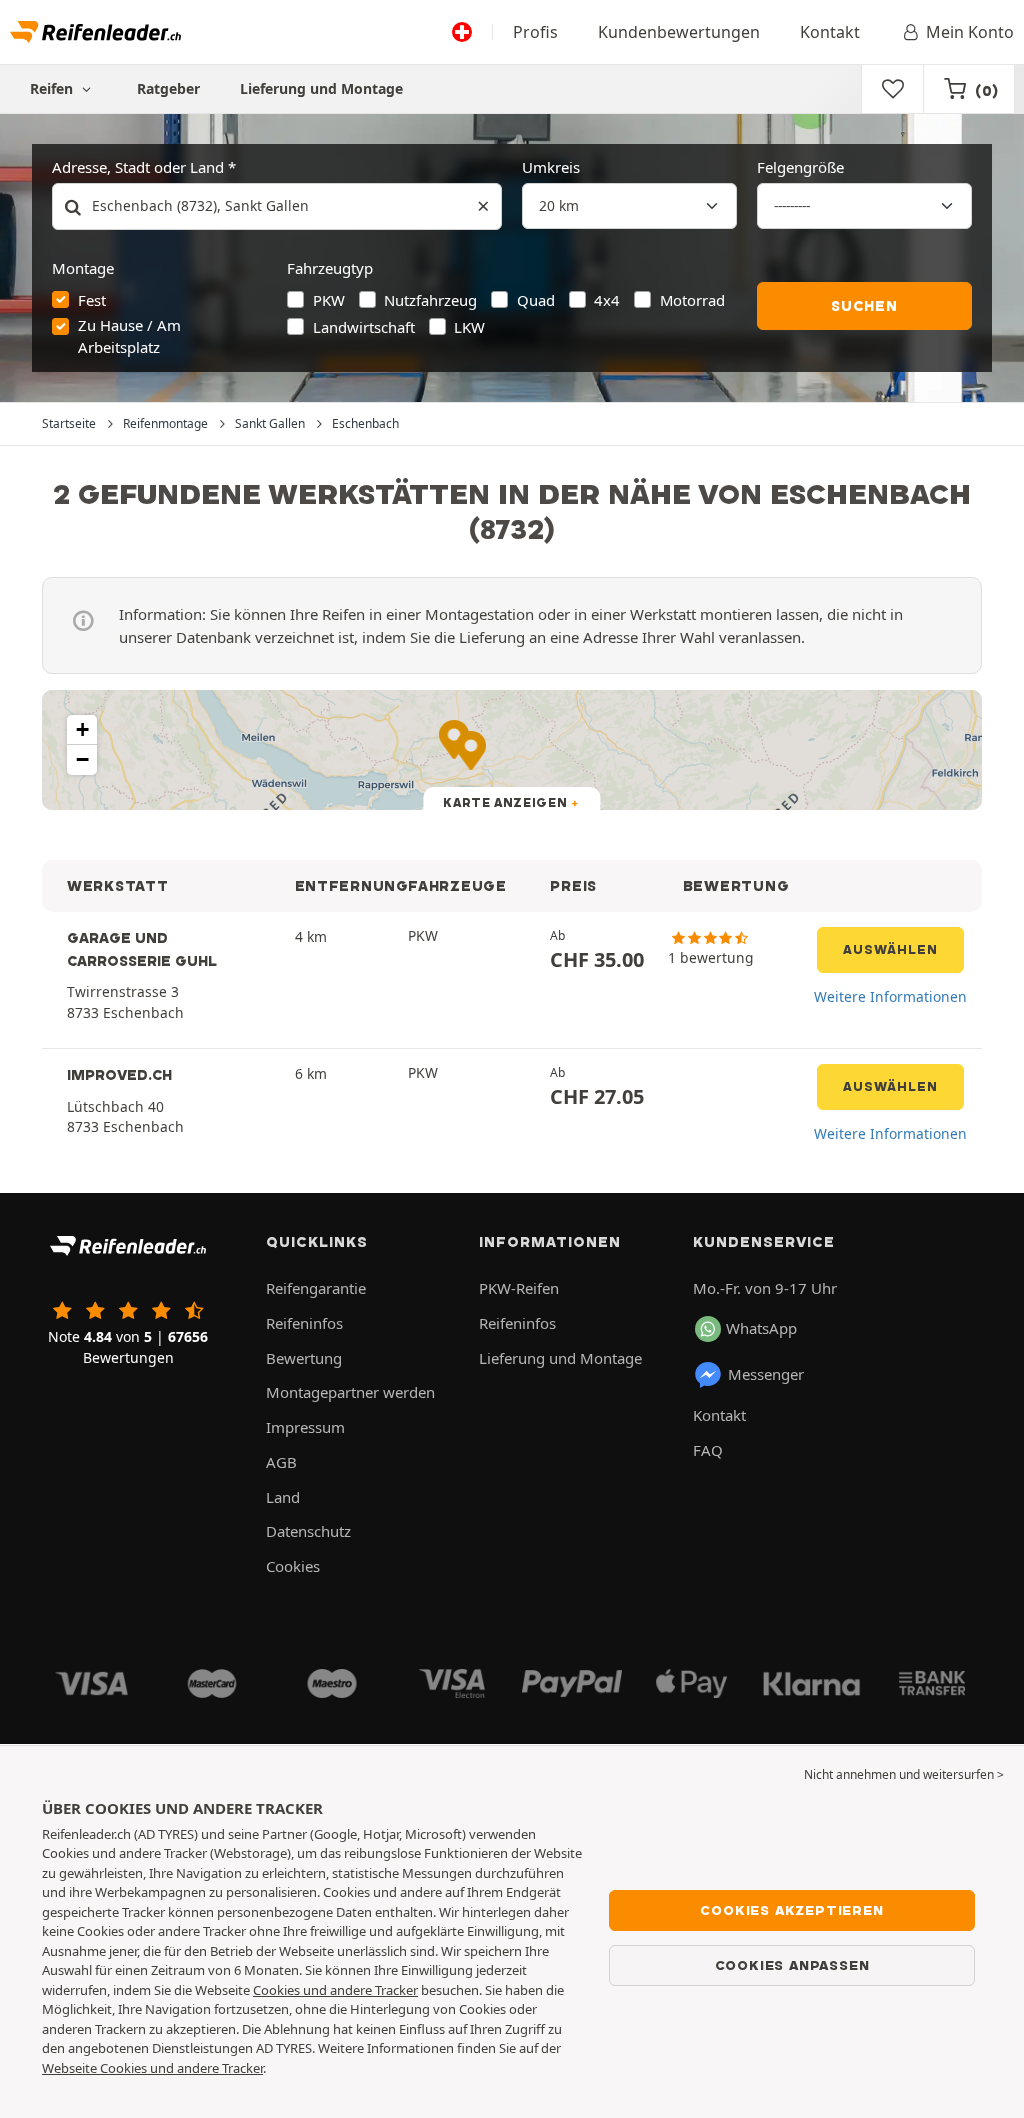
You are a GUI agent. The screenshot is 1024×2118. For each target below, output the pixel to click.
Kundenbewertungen (679, 32)
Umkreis (551, 167)
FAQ (708, 1450)
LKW (469, 327)
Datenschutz (308, 1531)
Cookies (293, 1566)
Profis (535, 32)
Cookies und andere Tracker (335, 1990)
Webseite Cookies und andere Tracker (152, 2068)
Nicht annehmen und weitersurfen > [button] (904, 1774)
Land (283, 1497)
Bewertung (304, 1358)
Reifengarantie (316, 1288)
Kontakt (830, 32)
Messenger (766, 1374)
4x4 (607, 300)
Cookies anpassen (792, 1965)
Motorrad (692, 300)
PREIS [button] (573, 886)
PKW (329, 300)
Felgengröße (800, 167)
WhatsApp (761, 1328)
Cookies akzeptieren (791, 1910)
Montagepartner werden (350, 1392)
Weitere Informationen (890, 996)
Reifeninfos (304, 1323)
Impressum (305, 1427)
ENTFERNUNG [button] (352, 886)
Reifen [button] (53, 88)
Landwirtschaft (364, 327)
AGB (281, 1462)
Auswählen (890, 949)
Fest (92, 300)
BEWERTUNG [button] (736, 886)
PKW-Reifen (519, 1288)
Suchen (864, 306)
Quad (536, 300)
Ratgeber (168, 88)
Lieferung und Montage (321, 88)
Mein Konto (970, 32)
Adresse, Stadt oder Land (138, 167)
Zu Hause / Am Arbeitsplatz (129, 336)
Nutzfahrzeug (430, 300)
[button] (82, 730)
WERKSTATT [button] (118, 886)
